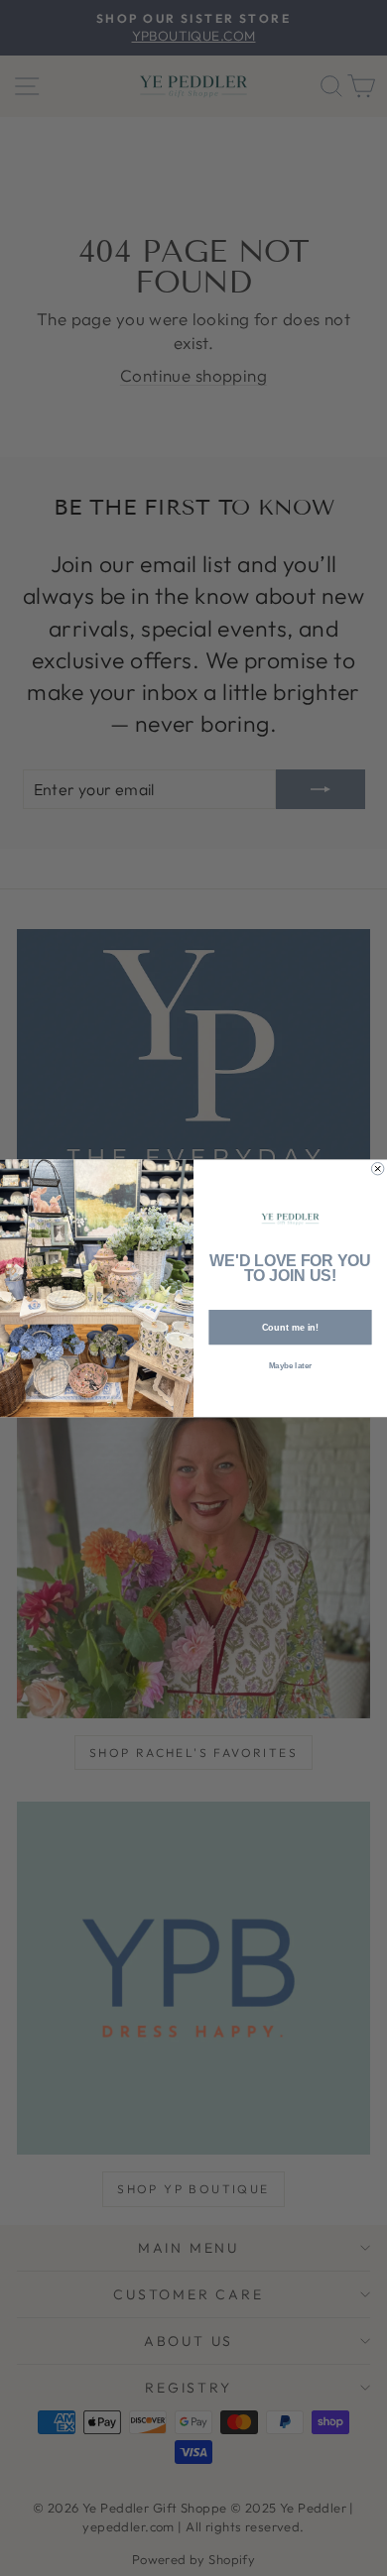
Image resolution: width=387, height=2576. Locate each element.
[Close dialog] (377, 1168)
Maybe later (290, 1366)
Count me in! (291, 1327)
